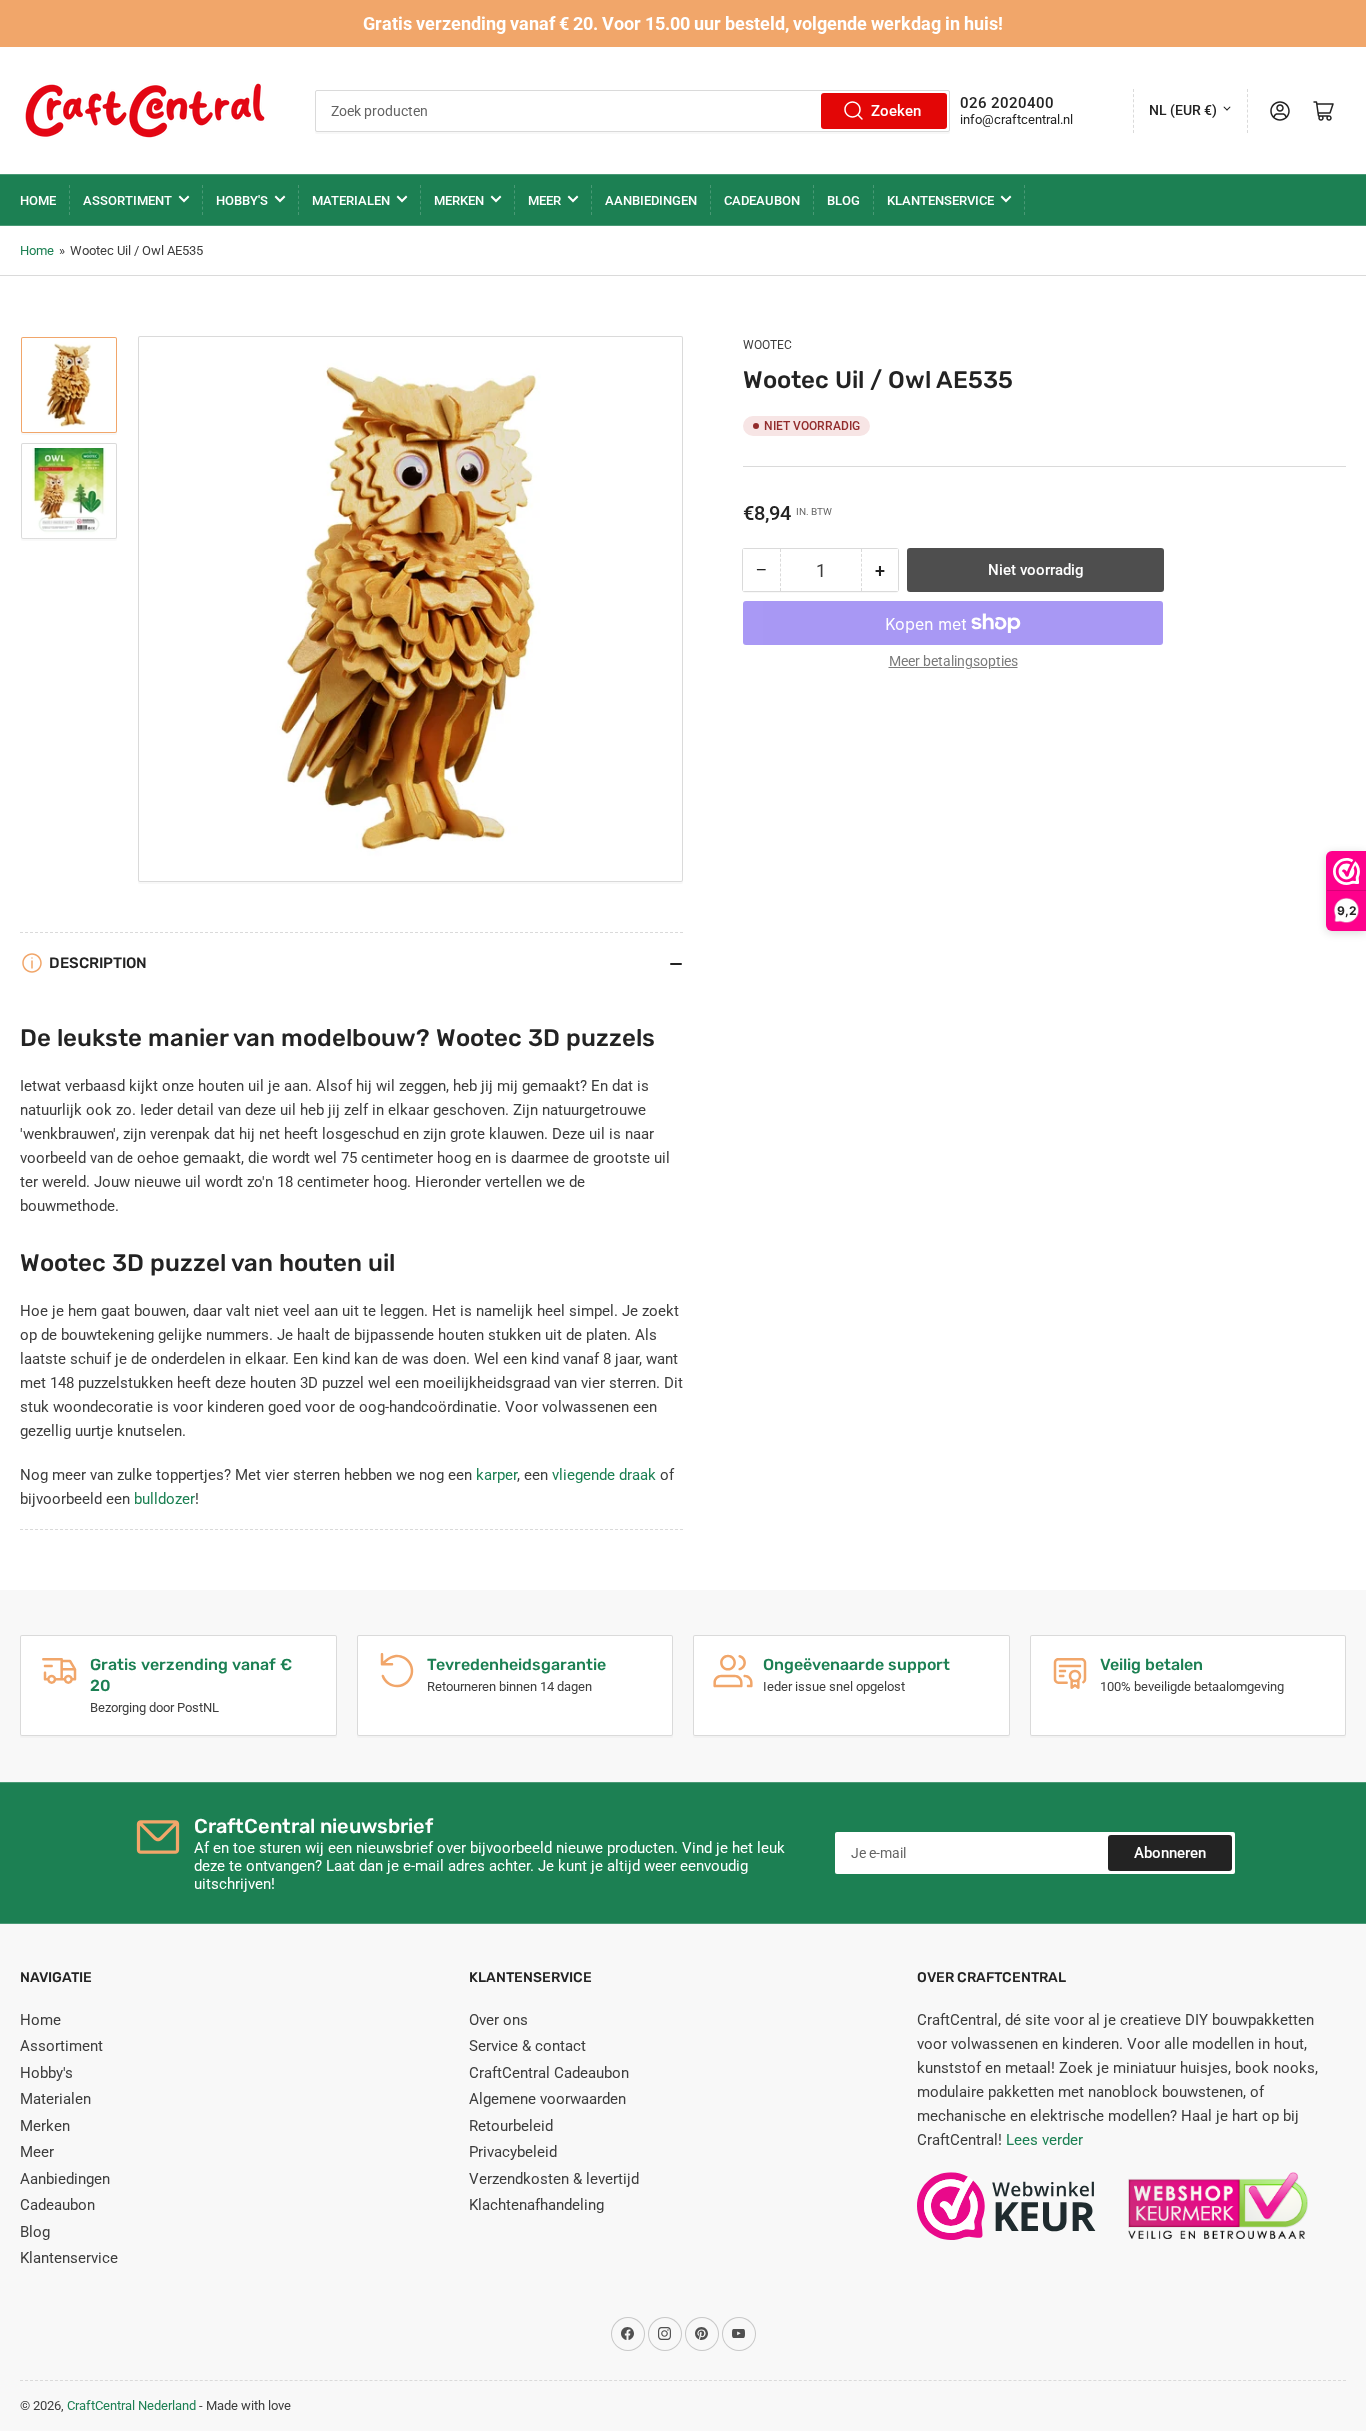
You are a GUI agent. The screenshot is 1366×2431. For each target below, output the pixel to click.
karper (496, 1475)
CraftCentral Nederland (131, 2405)
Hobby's (242, 200)
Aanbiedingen (651, 200)
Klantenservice (940, 200)
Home (38, 200)
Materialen (351, 200)
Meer (544, 200)
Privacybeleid (513, 2152)
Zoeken (896, 111)
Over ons (498, 2020)
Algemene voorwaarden (547, 2099)
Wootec (767, 345)
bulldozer (164, 1499)
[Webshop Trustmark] (1006, 2216)
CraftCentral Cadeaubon (549, 2073)
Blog (843, 200)
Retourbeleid (511, 2126)
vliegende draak (604, 1475)
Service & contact (527, 2046)
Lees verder (1044, 2140)
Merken (459, 200)
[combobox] (632, 111)
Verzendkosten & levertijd (554, 2179)
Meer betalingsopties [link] (953, 661)
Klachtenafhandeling (536, 2205)
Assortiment (127, 200)
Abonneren (1170, 1853)
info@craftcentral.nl (1016, 119)
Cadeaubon (762, 200)
